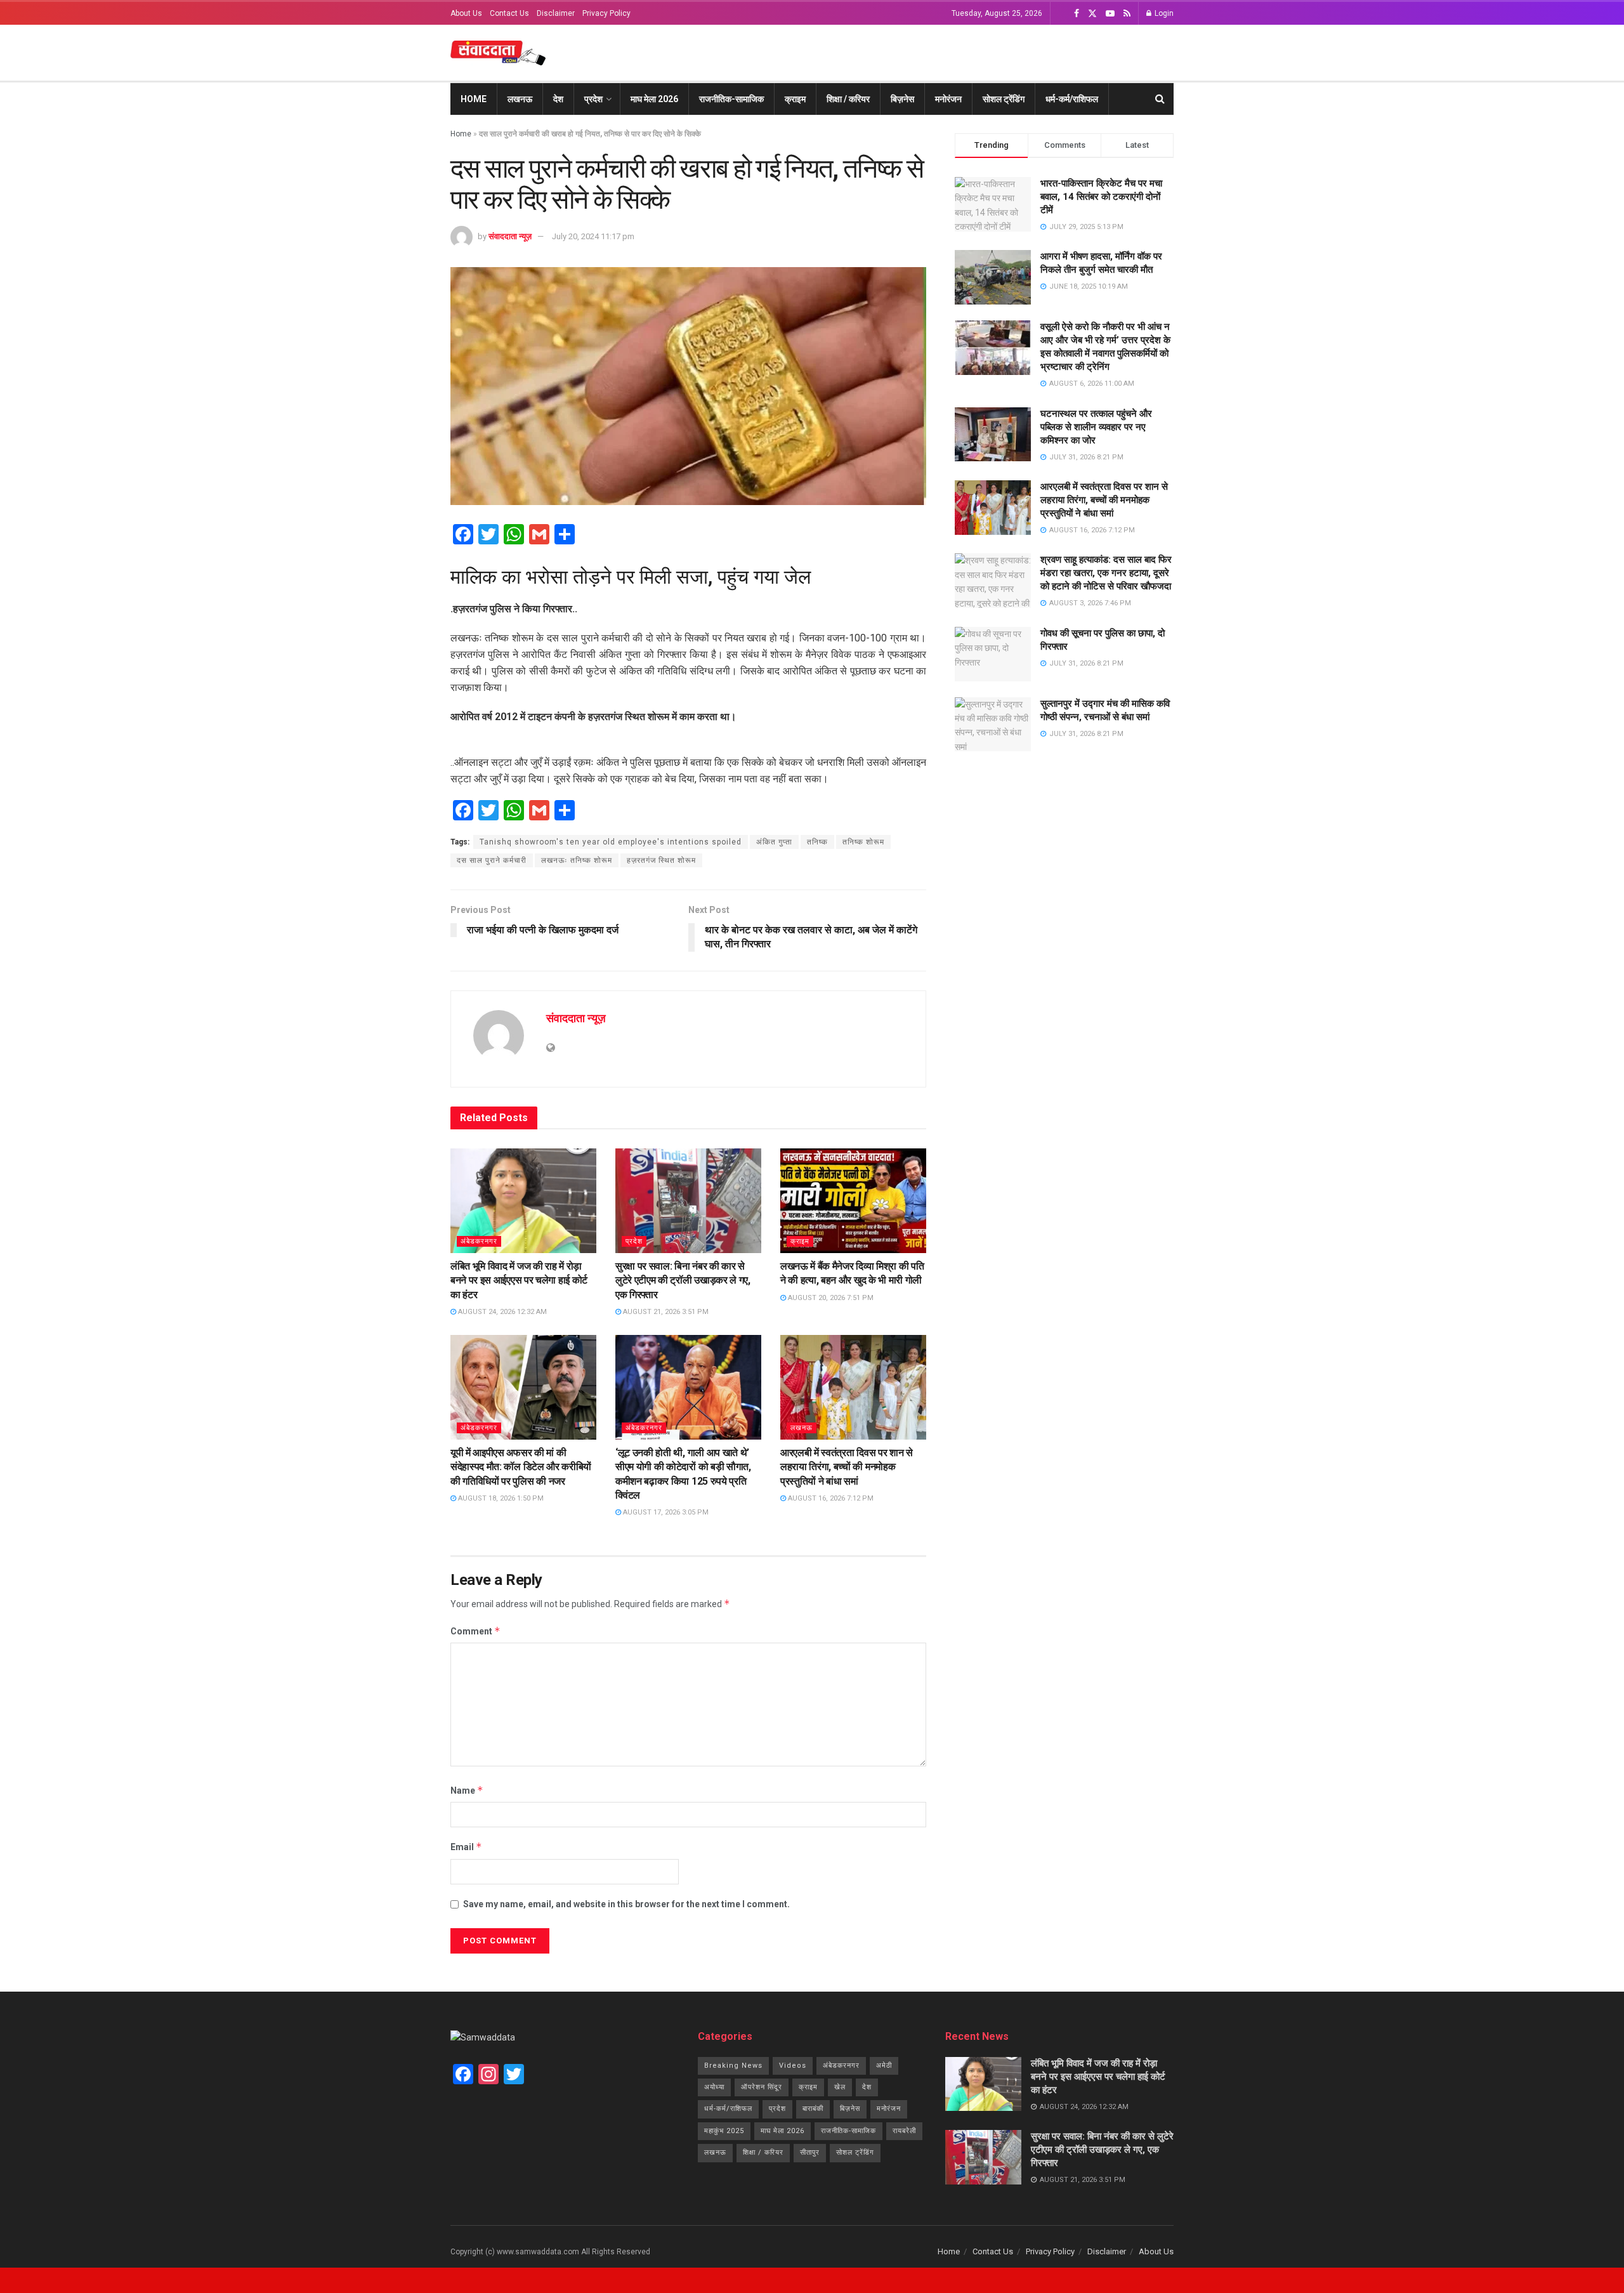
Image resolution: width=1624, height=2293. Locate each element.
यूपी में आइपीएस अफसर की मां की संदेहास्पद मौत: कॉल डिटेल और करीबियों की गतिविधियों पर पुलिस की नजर (521, 1467)
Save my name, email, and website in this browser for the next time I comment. (626, 1904)
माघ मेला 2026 (654, 99)
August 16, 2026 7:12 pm (830, 1498)
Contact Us (509, 13)
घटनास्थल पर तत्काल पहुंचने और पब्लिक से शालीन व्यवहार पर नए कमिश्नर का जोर (1096, 427)
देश (558, 99)
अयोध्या (714, 2087)
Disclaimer (556, 13)
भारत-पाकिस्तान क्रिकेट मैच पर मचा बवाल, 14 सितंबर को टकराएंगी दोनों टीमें (1101, 197)
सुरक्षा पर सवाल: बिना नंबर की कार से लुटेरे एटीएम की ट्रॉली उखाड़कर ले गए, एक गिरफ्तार (683, 1280)
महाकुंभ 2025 (724, 2131)
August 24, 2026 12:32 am (501, 1312)
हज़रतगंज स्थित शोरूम (661, 860)
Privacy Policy (606, 13)
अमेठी (884, 2066)
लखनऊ (520, 99)
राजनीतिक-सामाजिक (731, 99)
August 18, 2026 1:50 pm (500, 1498)
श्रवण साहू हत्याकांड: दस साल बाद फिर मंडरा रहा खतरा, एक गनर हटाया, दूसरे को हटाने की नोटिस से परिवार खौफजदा (1106, 573)
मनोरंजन (948, 99)
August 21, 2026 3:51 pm (665, 1312)
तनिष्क (817, 842)
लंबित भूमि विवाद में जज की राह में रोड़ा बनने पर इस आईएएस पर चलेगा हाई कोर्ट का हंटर (519, 1280)
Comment (475, 1631)
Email (466, 1847)
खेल (840, 2087)
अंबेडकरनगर (479, 1241)
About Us (466, 13)
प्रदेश (593, 99)
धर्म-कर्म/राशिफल (1072, 99)
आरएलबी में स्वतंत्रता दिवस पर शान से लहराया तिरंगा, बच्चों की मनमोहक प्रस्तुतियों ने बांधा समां (847, 1467)
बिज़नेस (902, 99)
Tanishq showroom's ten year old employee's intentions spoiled (611, 842)
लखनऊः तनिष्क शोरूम (577, 860)
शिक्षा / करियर (848, 99)
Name (467, 1790)
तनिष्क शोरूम (863, 842)
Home (474, 99)
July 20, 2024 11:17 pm (593, 236)
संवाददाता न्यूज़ (510, 236)
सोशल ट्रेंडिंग (1004, 99)
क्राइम (795, 99)
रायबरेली (904, 2131)
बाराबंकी (813, 2109)
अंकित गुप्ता (774, 842)
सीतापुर (810, 2152)
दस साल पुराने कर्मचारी (492, 860)
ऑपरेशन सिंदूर (762, 2087)
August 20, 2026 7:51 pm (830, 1298)
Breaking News (733, 2066)
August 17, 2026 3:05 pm (665, 1512)
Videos (793, 2066)
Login (1163, 13)
